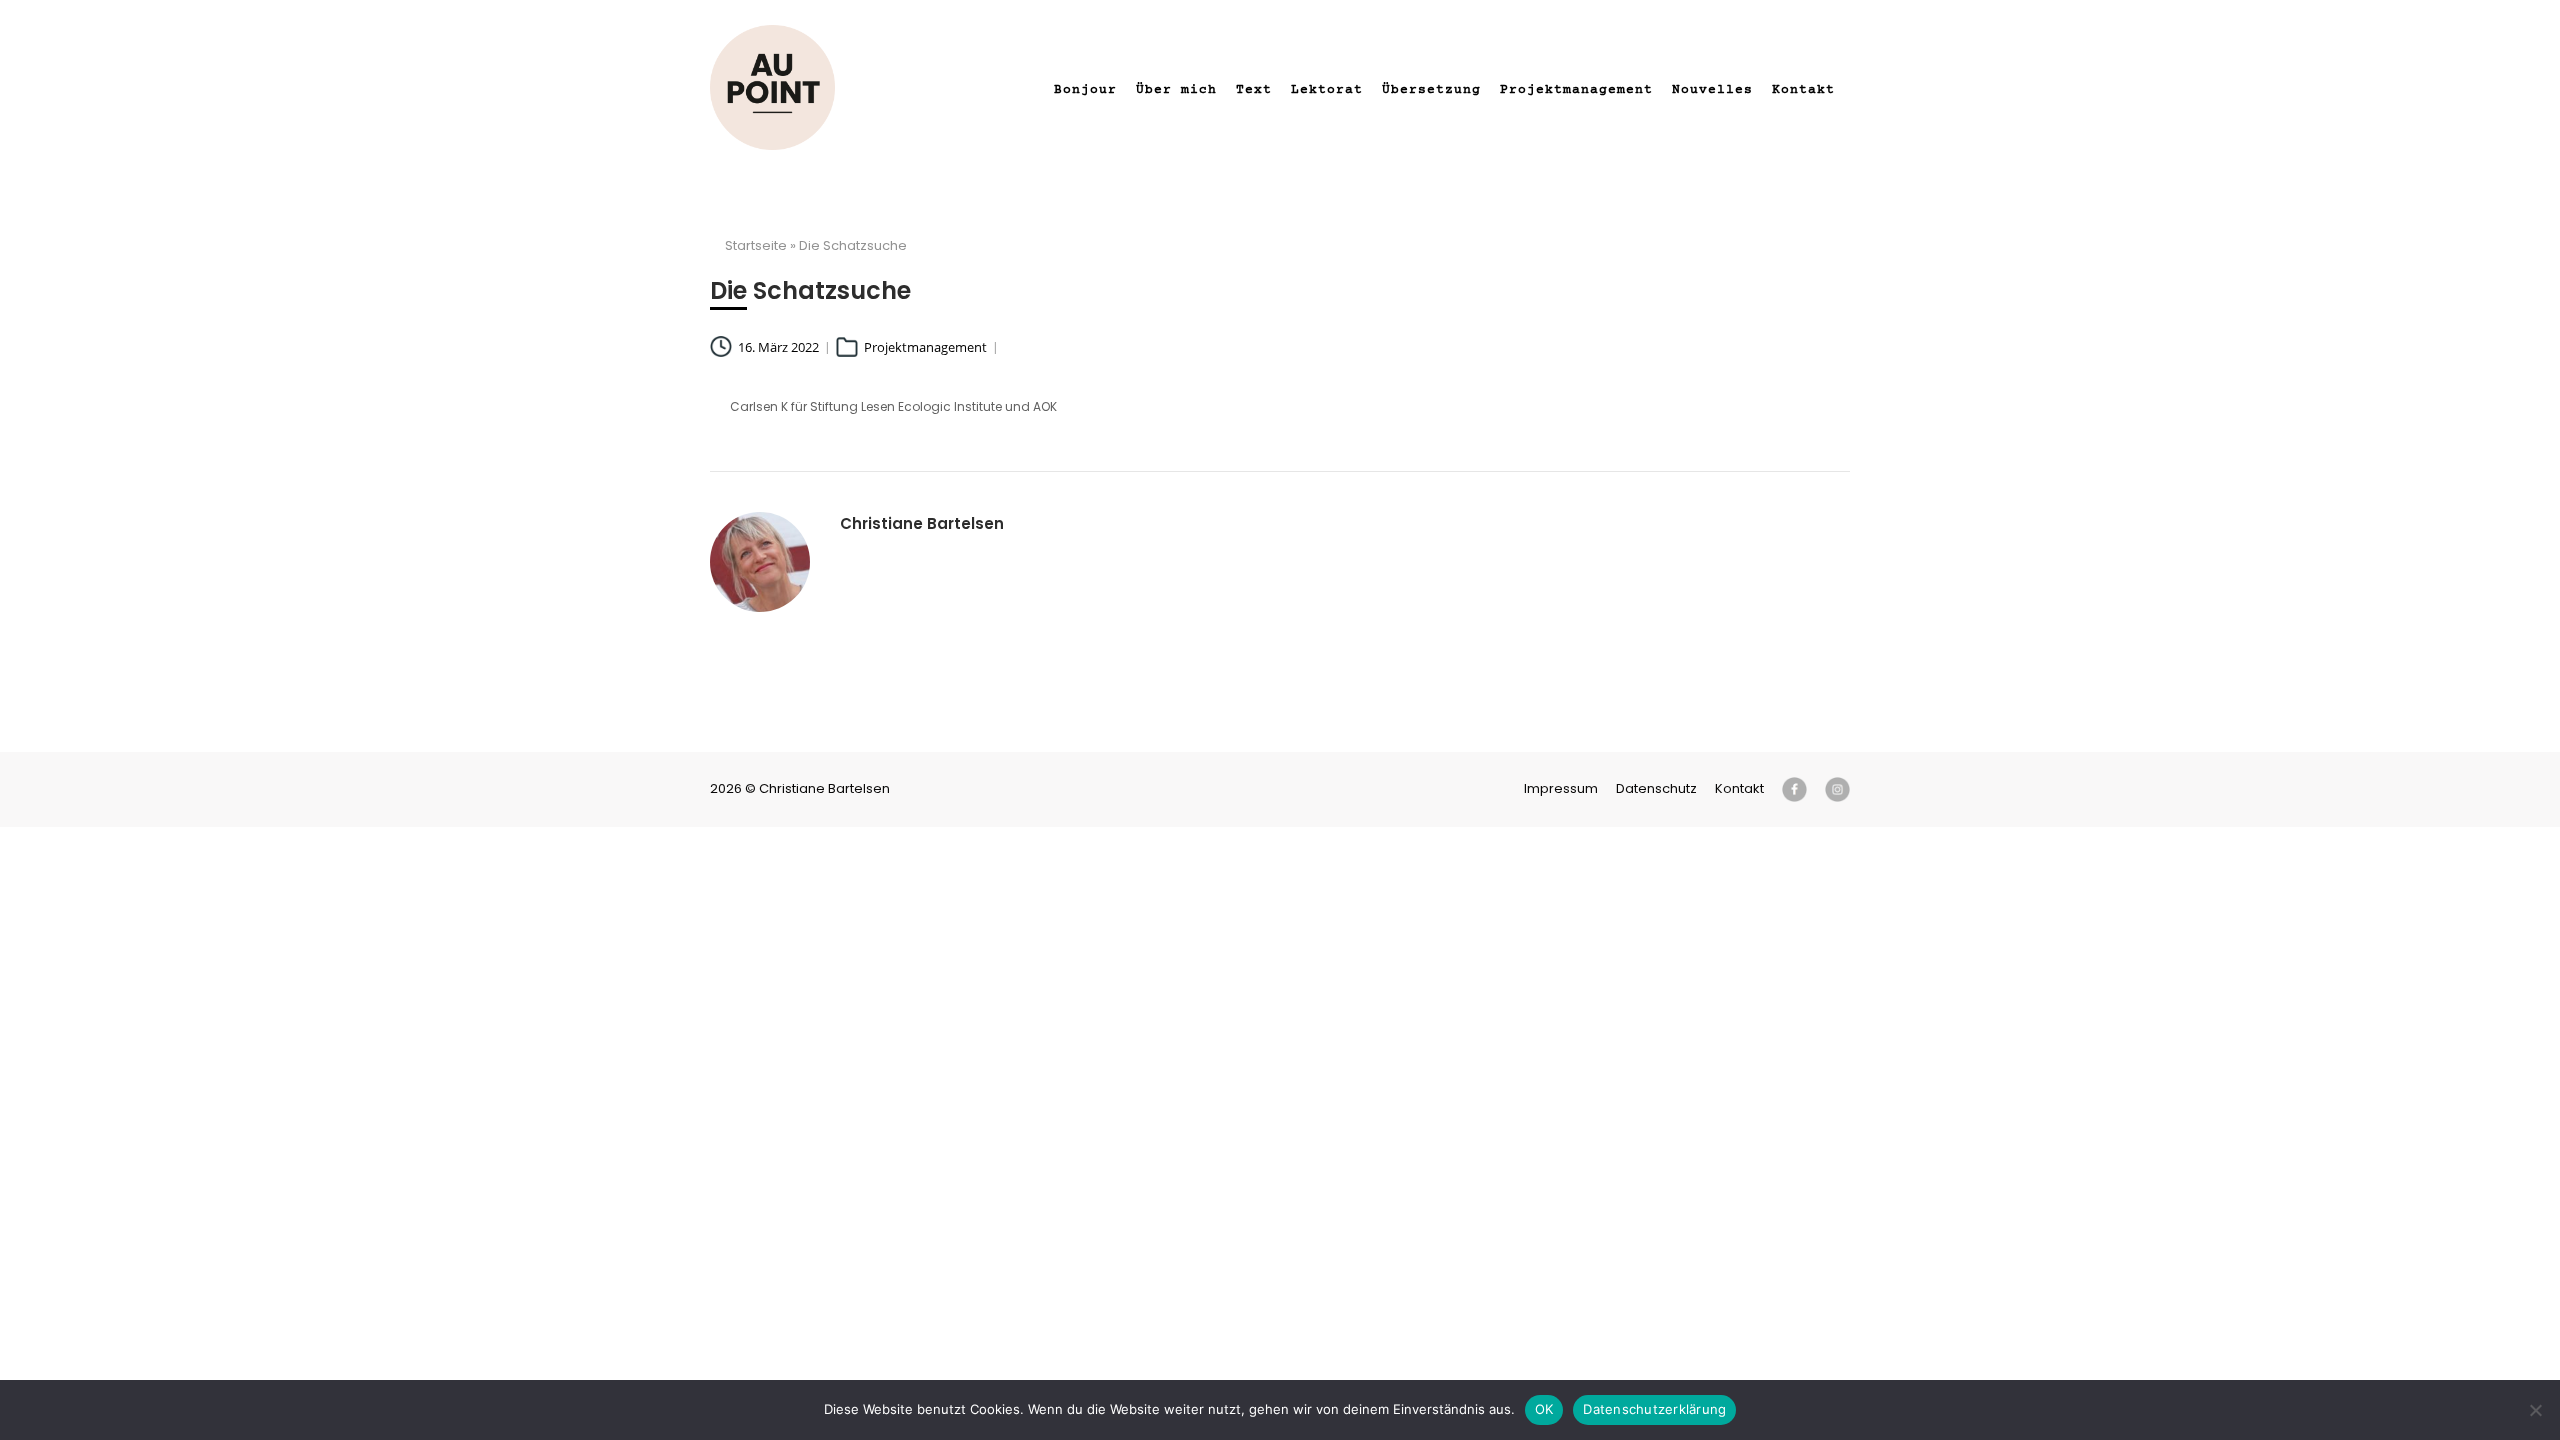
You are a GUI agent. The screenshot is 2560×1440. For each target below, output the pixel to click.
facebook (1794, 789)
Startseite (756, 245)
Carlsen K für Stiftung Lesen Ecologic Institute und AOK (893, 406)
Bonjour (1085, 90)
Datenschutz (1656, 788)
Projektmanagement (1576, 90)
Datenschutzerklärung (1654, 1409)
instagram (1837, 789)
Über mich (1176, 90)
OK (1544, 1409)
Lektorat (1327, 90)
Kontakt (1803, 90)
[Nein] (2535, 1410)
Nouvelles (1712, 90)
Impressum (1561, 788)
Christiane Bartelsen (772, 87)
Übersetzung (1431, 90)
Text (1254, 90)
